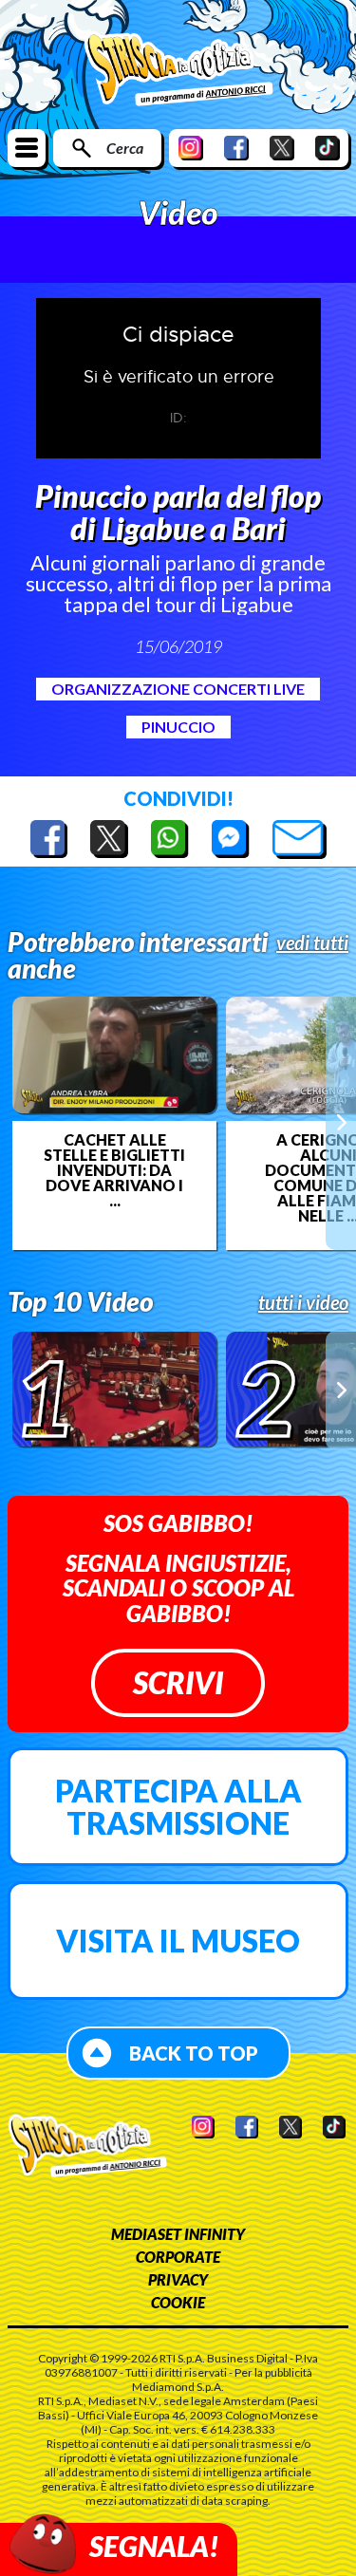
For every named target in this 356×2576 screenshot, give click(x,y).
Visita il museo (178, 1941)
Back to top (194, 2053)
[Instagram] (191, 148)
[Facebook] (236, 148)
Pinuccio (178, 727)
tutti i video (303, 1302)
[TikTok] (328, 148)
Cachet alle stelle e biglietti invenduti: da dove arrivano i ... (114, 1170)
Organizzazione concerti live (178, 689)
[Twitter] (282, 148)
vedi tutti (312, 943)
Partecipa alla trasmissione (178, 1807)
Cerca (125, 148)
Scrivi (178, 1682)
